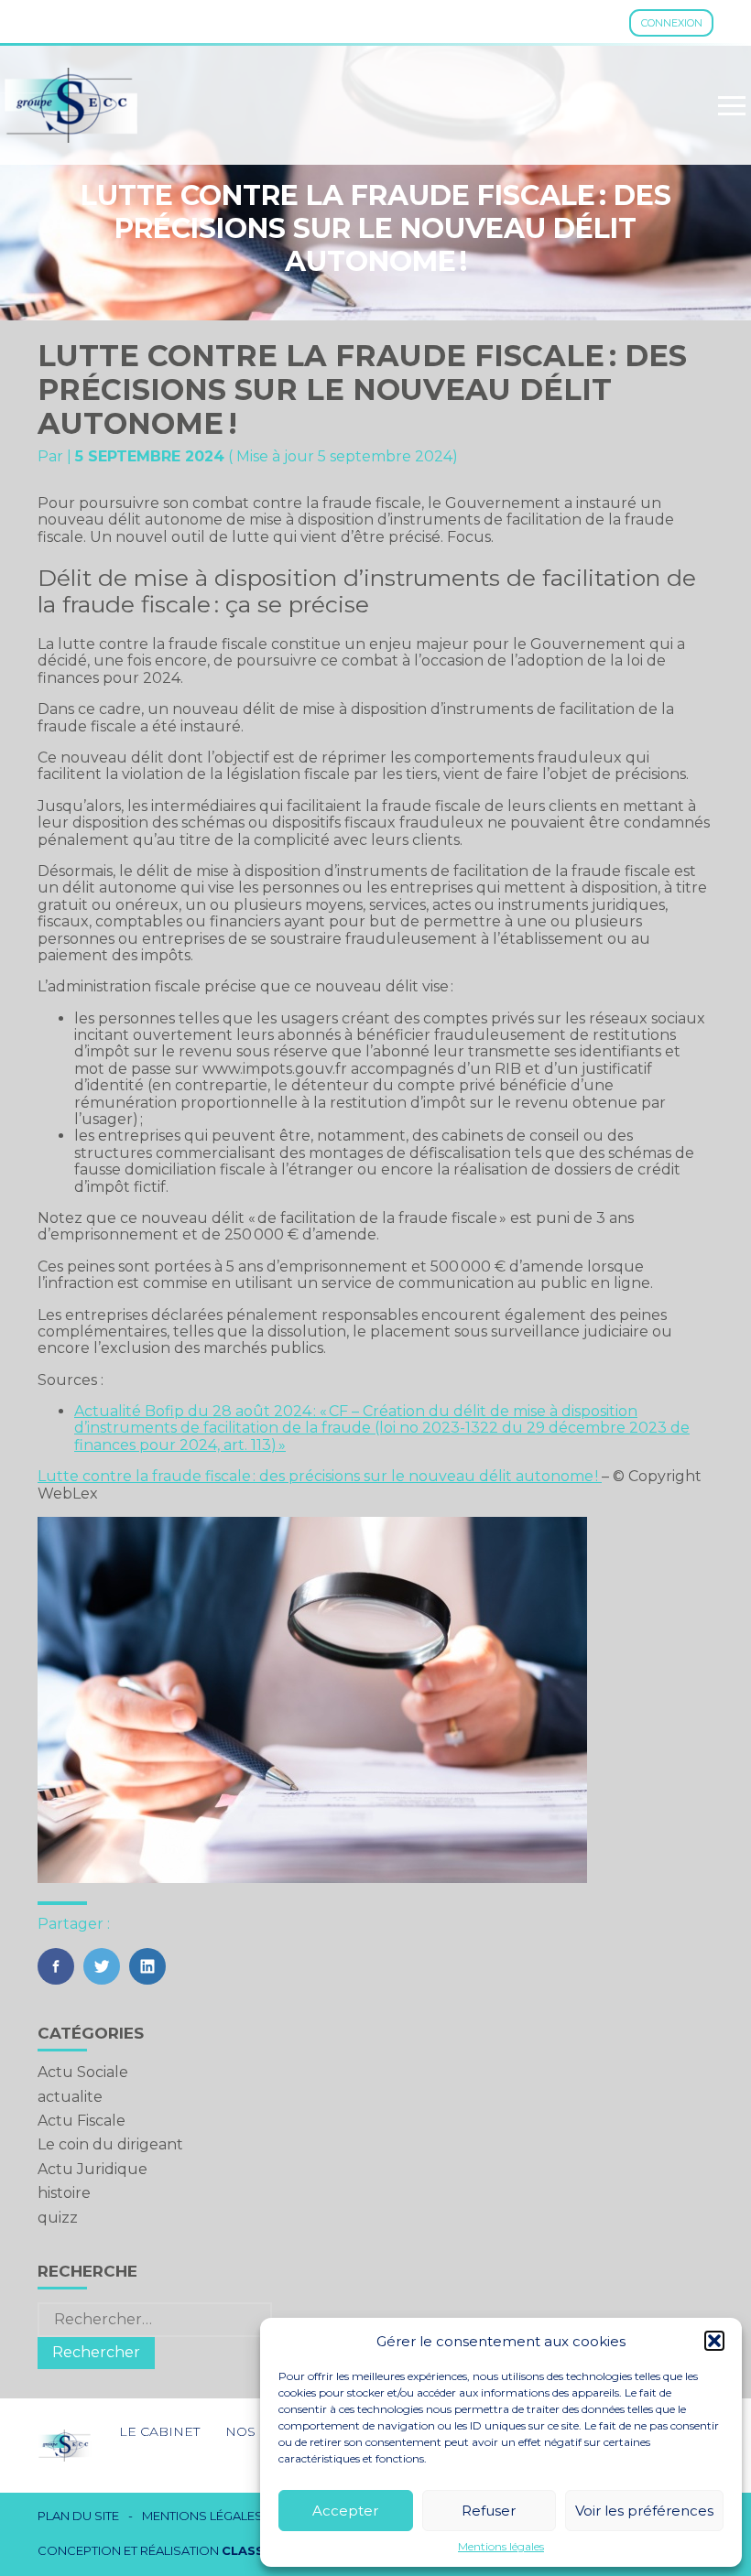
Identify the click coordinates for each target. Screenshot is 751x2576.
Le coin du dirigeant (110, 2144)
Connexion (672, 23)
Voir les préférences (644, 2511)
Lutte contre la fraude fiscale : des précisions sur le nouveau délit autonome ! (320, 1476)
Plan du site (78, 2516)
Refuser (489, 2511)
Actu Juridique (93, 2169)
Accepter (345, 2511)
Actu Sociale (83, 2072)
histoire (64, 2193)
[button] (714, 2341)
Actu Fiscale (82, 2121)
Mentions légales (501, 2547)
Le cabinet (159, 2431)
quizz (58, 2218)
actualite (70, 2097)
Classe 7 (253, 2550)
